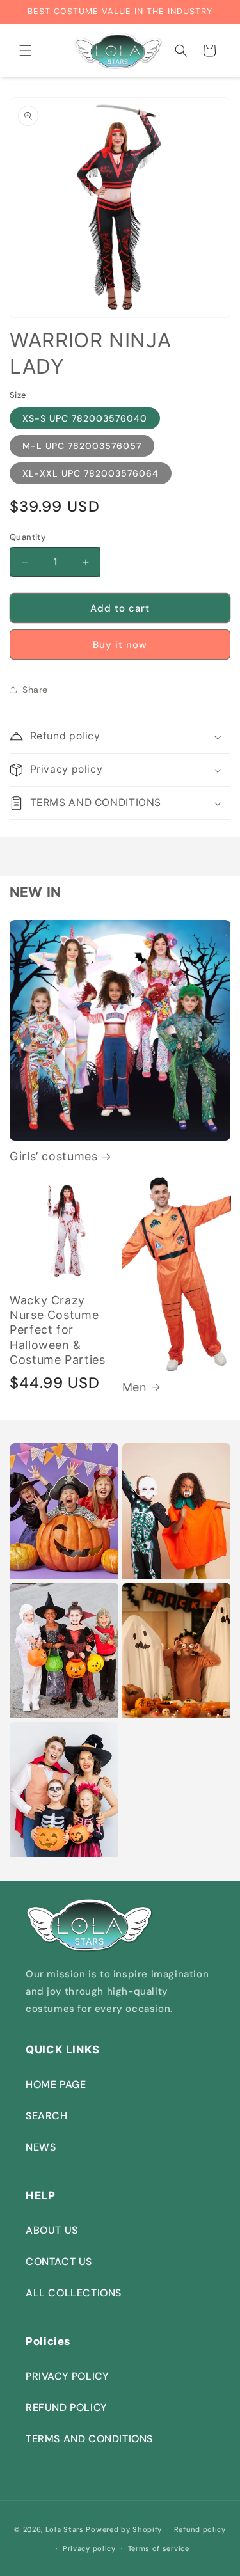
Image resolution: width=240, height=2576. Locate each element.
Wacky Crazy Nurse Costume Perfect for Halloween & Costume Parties (57, 1330)
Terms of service (159, 2548)
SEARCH (47, 2116)
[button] (26, 51)
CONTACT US (59, 2262)
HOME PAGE (56, 2084)
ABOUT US (52, 2230)
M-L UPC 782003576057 (82, 446)
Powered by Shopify (124, 2529)
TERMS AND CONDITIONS (89, 2439)
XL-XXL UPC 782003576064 (91, 473)
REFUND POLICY (67, 2407)
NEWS (41, 2147)
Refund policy (200, 2529)
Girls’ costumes (53, 1156)
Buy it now (120, 645)
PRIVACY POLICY (67, 2376)
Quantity (28, 537)
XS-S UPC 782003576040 (85, 418)
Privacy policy (89, 2548)
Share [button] (35, 690)
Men (135, 1387)
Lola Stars (65, 2529)
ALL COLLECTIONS (74, 2293)
